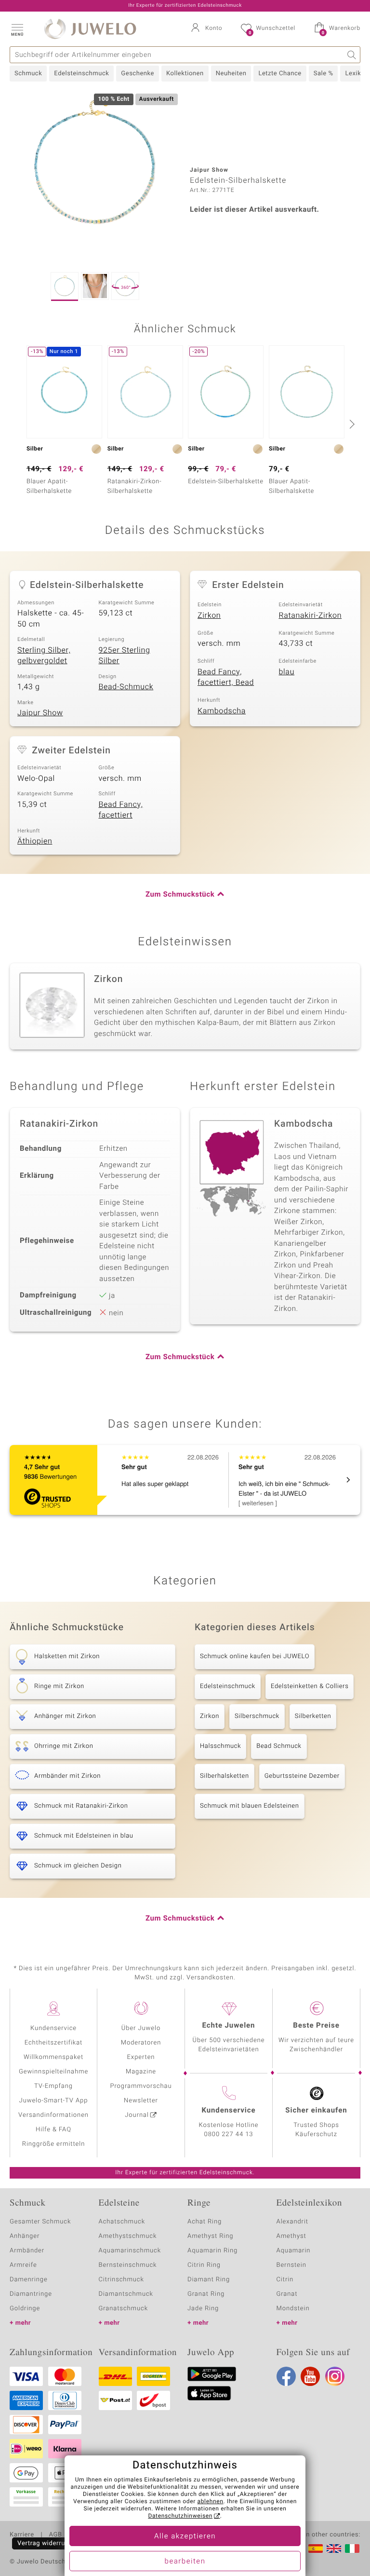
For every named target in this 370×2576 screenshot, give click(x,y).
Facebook (286, 2376)
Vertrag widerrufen (46, 2543)
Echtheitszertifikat (53, 2043)
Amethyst (291, 2236)
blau (287, 672)
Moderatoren (141, 2043)
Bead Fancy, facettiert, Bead (226, 677)
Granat (287, 2294)
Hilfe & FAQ (53, 2130)
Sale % (324, 74)
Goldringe (25, 2309)
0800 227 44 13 (229, 2134)
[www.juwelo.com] (334, 2549)
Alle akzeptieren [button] (185, 2536)
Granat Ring (206, 2294)
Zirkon (209, 615)
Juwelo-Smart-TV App (54, 2101)
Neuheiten (231, 74)
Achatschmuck (122, 2222)
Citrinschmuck (121, 2280)
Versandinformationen (53, 2115)
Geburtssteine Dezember (302, 1776)
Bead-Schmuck (126, 687)
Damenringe (29, 2280)
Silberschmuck (257, 1716)
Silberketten (313, 1716)
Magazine (141, 2072)
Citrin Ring (204, 2265)
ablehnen (211, 2502)
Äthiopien (35, 841)
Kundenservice (53, 2028)
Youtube (310, 2376)
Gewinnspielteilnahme (53, 2072)
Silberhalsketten (225, 1776)
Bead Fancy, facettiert (121, 810)
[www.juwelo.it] (352, 2549)
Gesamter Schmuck (40, 2222)
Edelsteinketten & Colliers (310, 1686)
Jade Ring (203, 2309)
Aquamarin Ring (212, 2251)
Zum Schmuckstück (180, 895)
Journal (137, 2115)
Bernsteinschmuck (128, 2265)
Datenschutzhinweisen (180, 2516)
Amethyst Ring (210, 2236)
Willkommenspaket (53, 2057)
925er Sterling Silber (125, 656)
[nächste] (351, 424)
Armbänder (27, 2251)
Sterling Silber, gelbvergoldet (44, 656)
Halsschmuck (220, 1746)
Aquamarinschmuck (130, 2251)
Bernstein (291, 2265)
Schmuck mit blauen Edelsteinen (250, 1806)
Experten (141, 2057)
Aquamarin (294, 2251)
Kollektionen (185, 74)
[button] (17, 29)
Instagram (335, 2376)
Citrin (285, 2280)
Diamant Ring (209, 2280)
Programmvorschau (141, 2086)
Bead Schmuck (279, 1746)
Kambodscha (222, 711)
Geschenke (138, 74)
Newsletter (141, 2101)
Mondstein (293, 2309)
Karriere (22, 2535)
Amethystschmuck (128, 2236)
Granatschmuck (124, 2309)
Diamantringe (31, 2294)
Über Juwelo (141, 2028)
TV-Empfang (53, 2086)
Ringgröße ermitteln (53, 2144)
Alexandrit (292, 2222)
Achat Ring (205, 2222)
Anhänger (25, 2236)
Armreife (23, 2265)
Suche (352, 55)
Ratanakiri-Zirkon (311, 615)
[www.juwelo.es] (316, 2549)
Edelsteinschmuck (81, 74)
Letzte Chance (280, 74)
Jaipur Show (40, 713)
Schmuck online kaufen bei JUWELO (255, 1656)
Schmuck (28, 74)
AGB (55, 2535)
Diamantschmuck (126, 2294)
